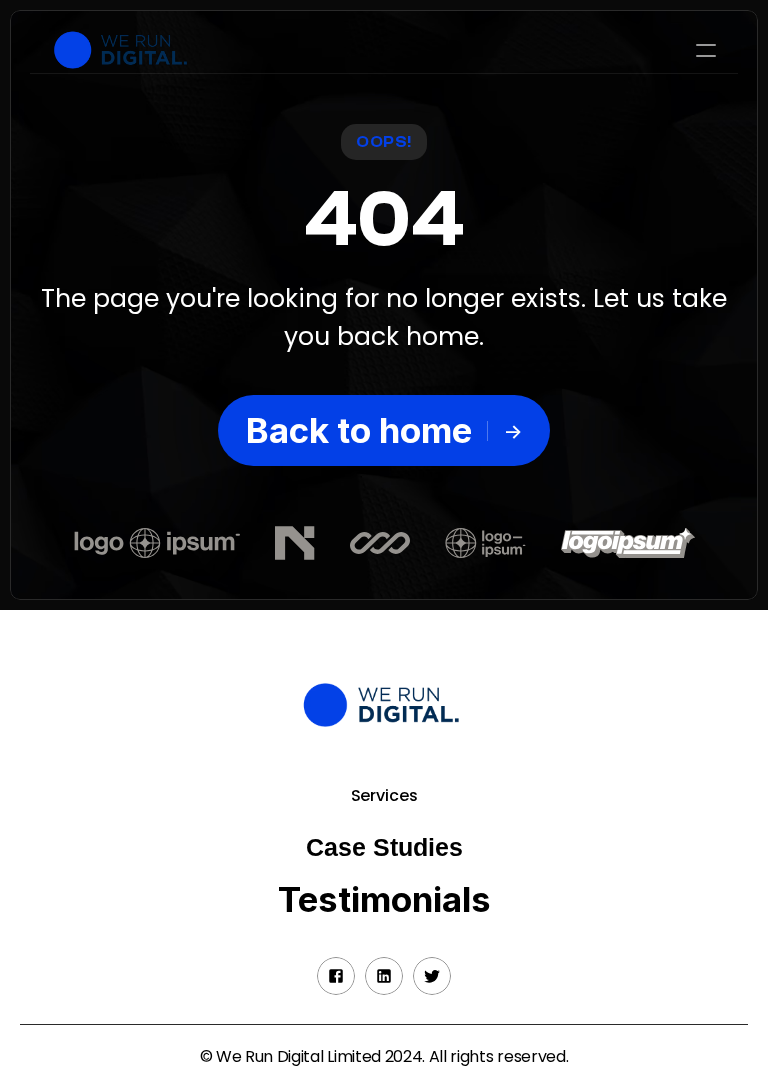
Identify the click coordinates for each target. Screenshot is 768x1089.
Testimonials (384, 899)
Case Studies (384, 847)
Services (384, 795)
